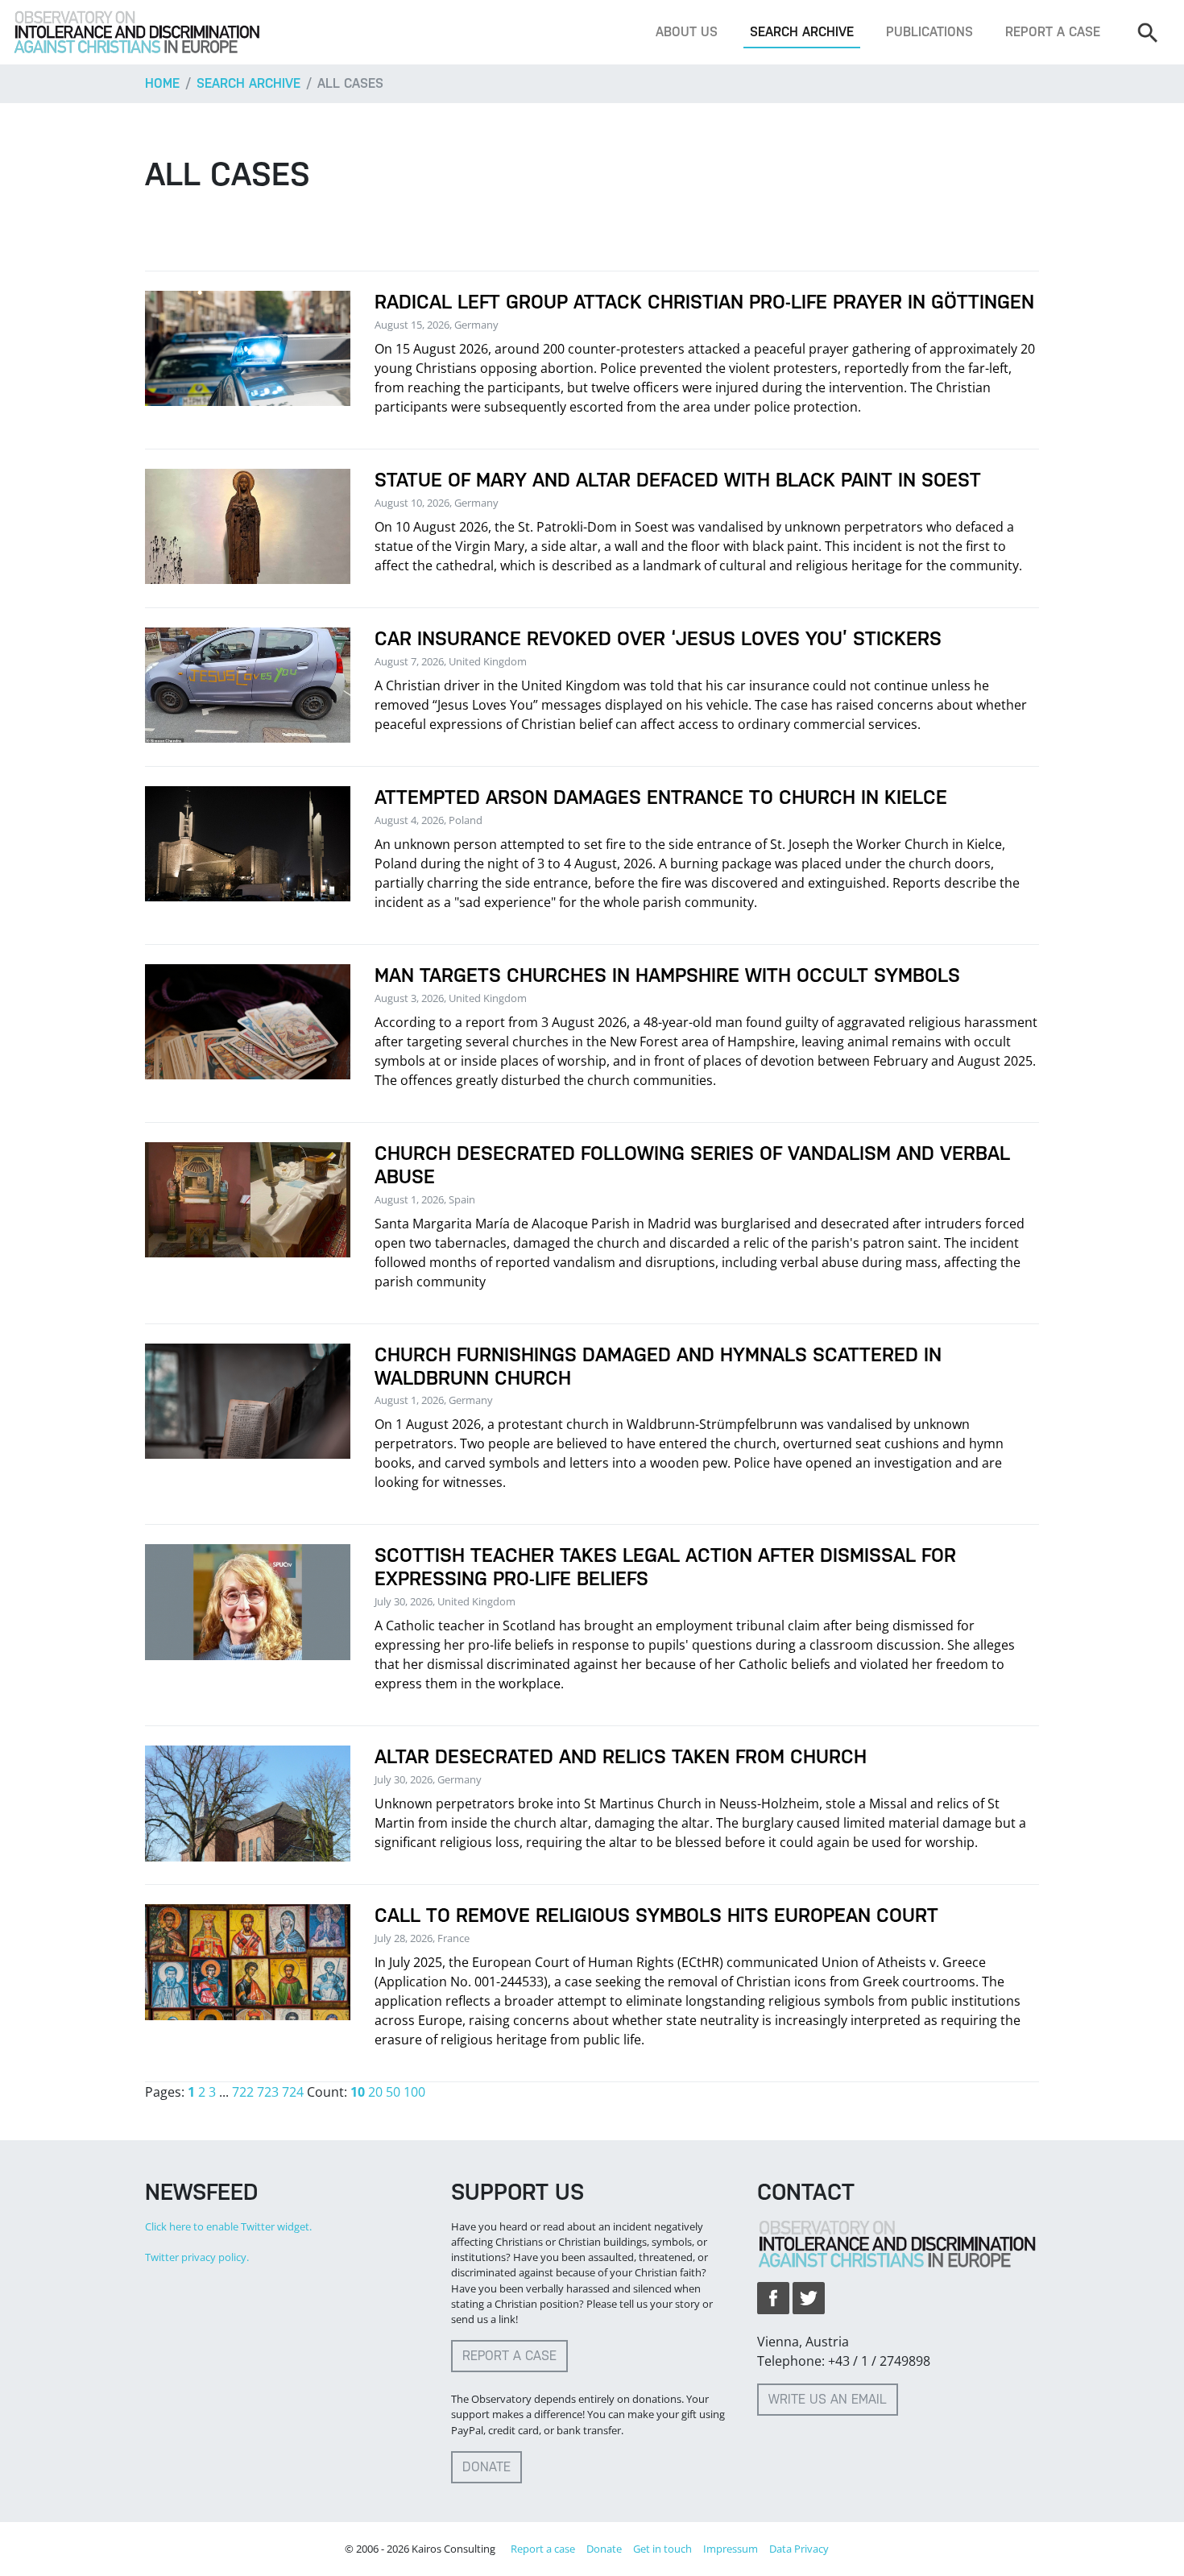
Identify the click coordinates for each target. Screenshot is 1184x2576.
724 (293, 2092)
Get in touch (662, 2549)
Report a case (1053, 32)
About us (687, 32)
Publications (929, 32)
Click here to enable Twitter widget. (228, 2226)
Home (162, 83)
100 (414, 2092)
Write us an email (828, 2399)
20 (375, 2092)
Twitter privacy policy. (197, 2257)
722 (243, 2092)
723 (268, 2092)
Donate (486, 2467)
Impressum (731, 2549)
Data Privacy (799, 2549)
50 (393, 2092)
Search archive (802, 32)
